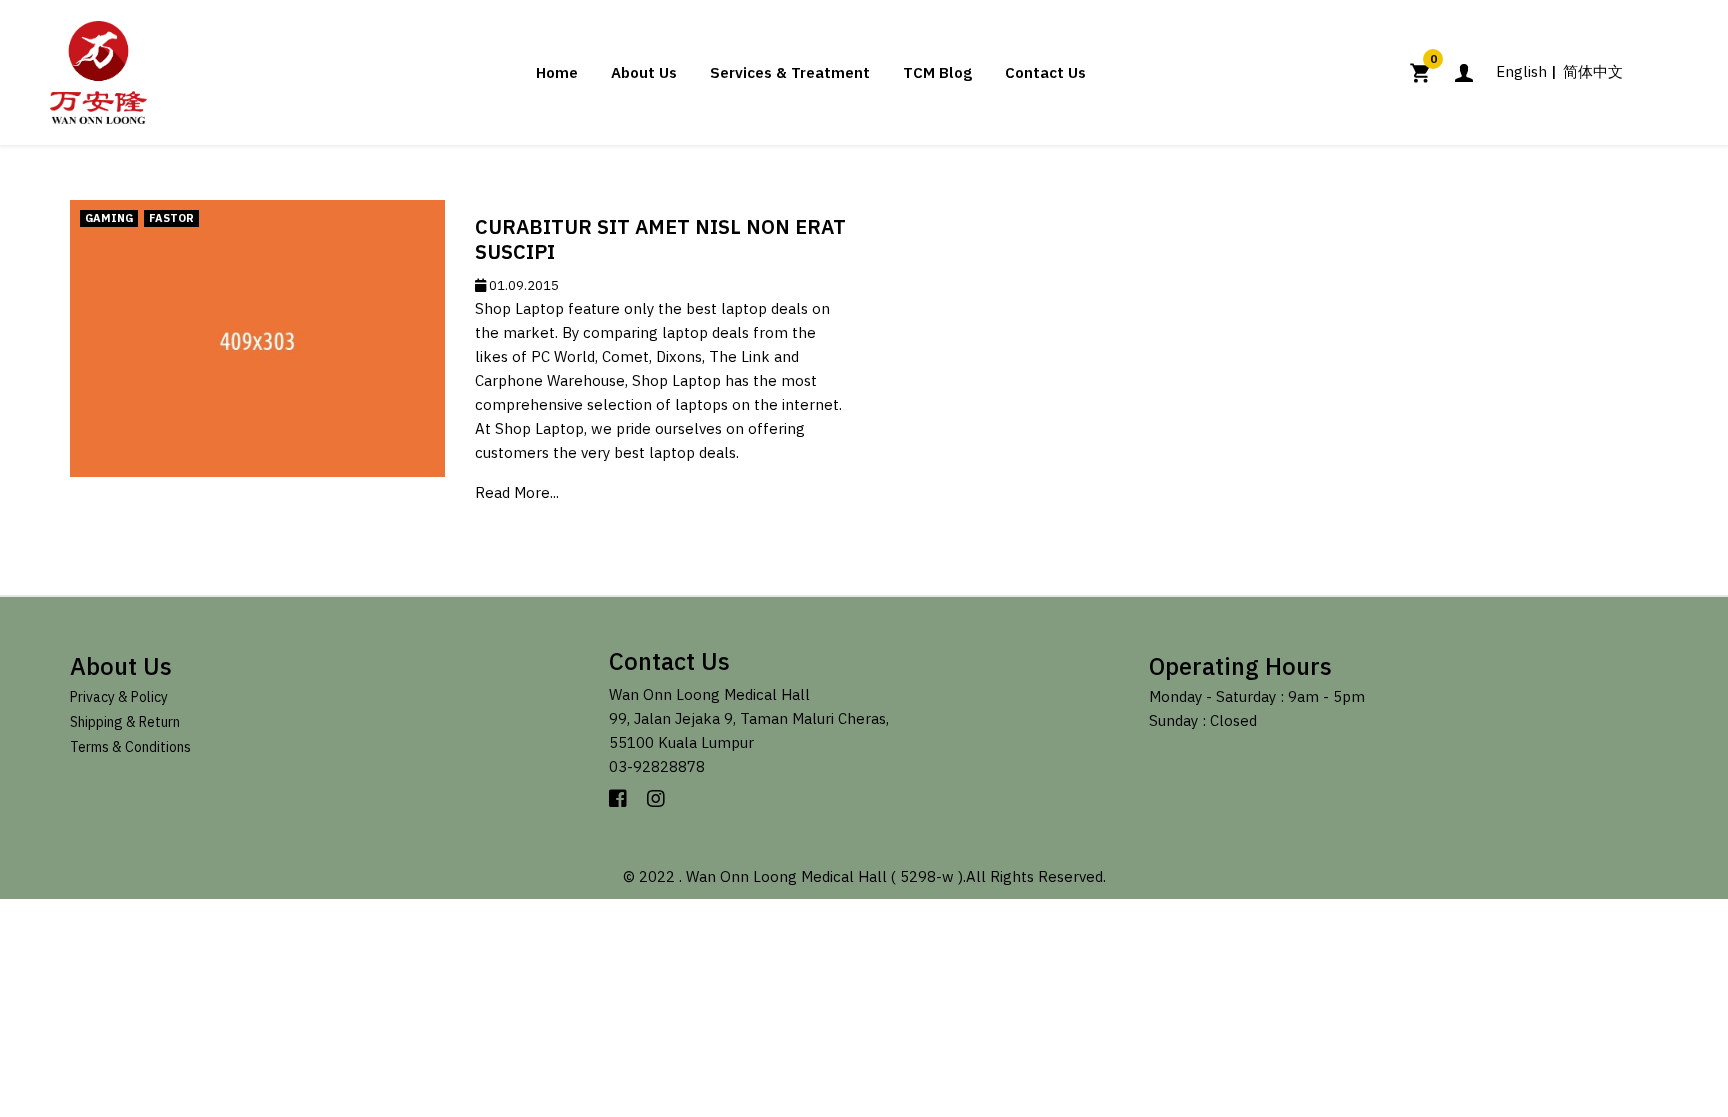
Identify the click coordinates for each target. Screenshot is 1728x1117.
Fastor (171, 218)
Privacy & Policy (119, 697)
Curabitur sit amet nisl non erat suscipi (660, 239)
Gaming (109, 218)
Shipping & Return (125, 722)
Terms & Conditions (130, 747)
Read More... (517, 492)
